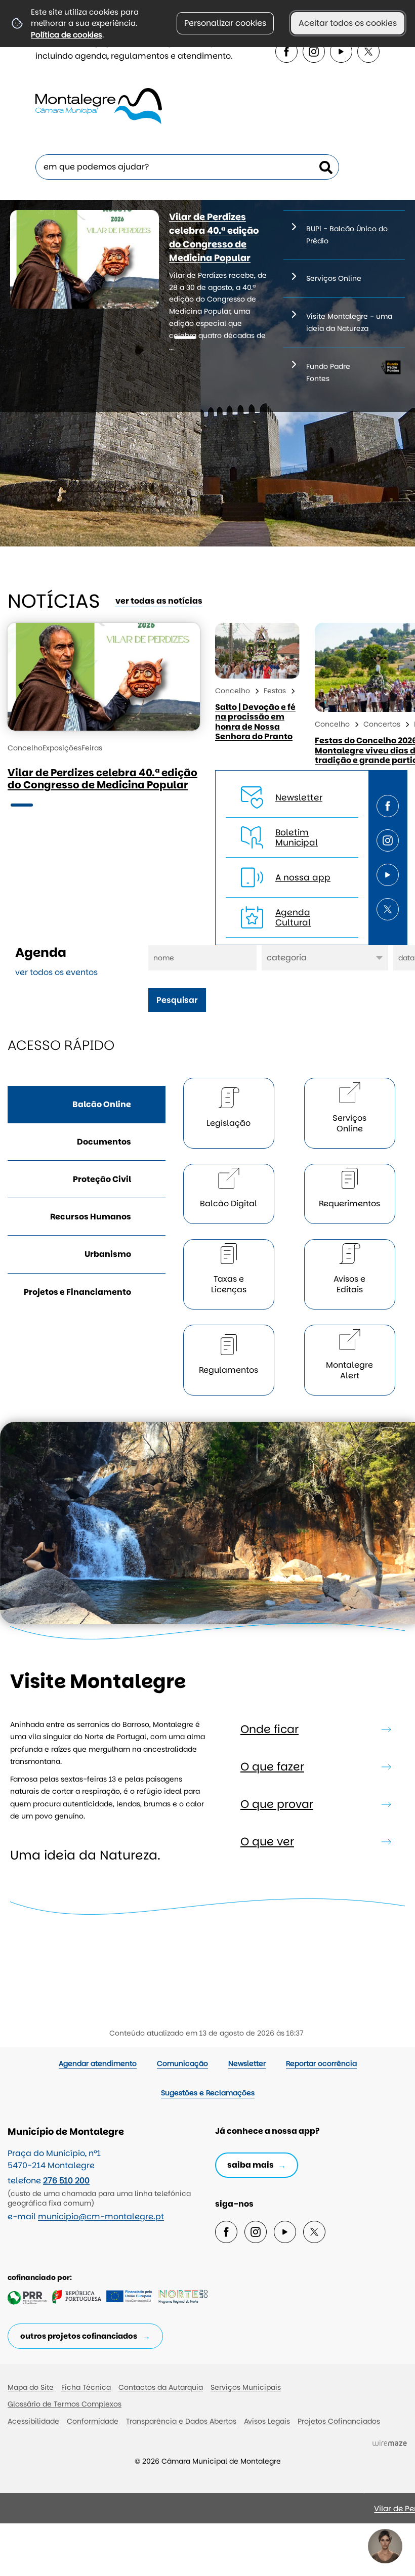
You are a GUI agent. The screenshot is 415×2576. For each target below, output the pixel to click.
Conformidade (93, 2421)
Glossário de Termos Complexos (65, 2404)
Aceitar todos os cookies (348, 23)
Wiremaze (390, 2443)
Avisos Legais (267, 2421)
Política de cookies (67, 35)
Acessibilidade (33, 2421)
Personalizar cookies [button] (225, 23)
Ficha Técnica (86, 2387)
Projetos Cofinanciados (339, 2421)
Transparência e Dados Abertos (181, 2421)
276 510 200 (66, 2181)
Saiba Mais (251, 2165)
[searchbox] (187, 167)
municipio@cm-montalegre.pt (101, 2216)
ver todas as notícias (159, 601)
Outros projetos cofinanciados (79, 2336)
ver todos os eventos (56, 972)
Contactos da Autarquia (161, 2387)
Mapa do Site (31, 2387)
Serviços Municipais (246, 2387)
